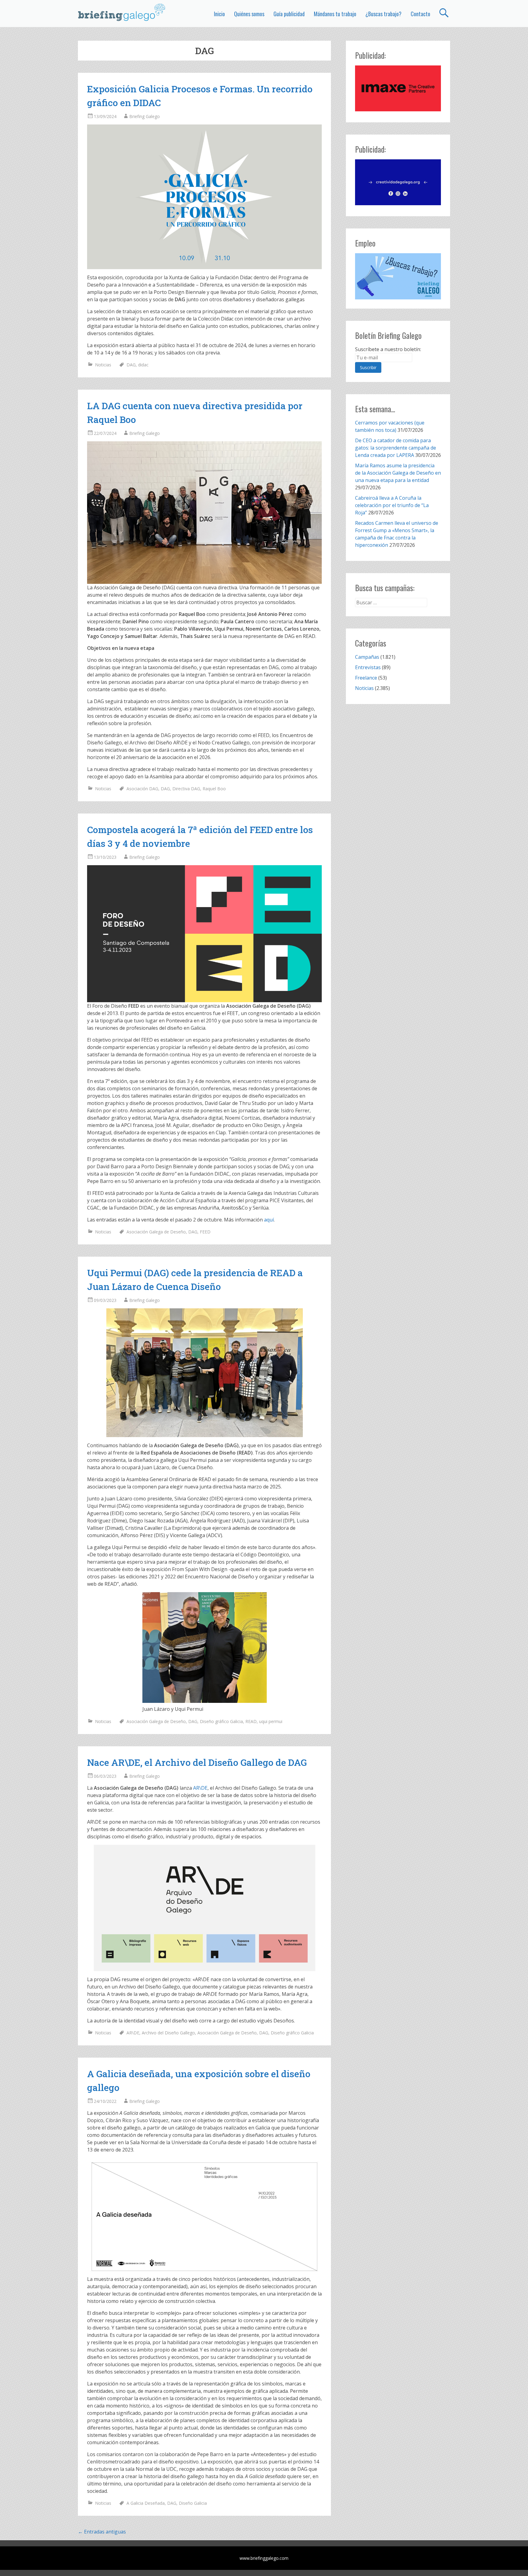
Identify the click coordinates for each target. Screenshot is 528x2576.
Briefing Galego (145, 116)
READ (251, 1721)
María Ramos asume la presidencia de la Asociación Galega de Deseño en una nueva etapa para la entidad (398, 473)
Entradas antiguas (102, 2532)
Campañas (367, 657)
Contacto (420, 14)
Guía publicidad (289, 14)
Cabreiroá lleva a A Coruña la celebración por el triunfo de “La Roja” (392, 505)
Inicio (219, 14)
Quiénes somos (249, 14)
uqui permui (271, 1721)
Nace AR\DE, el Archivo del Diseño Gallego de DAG (197, 1762)
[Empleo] (398, 276)
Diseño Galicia (193, 2503)
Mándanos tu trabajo (335, 14)
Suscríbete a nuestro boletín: (388, 349)
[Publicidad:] (398, 109)
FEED (205, 1232)
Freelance (366, 678)
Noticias (103, 365)
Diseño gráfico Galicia (221, 1721)
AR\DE (200, 1788)
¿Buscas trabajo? (383, 14)
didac (143, 365)
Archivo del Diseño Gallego (168, 2033)
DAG (131, 365)
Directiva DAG (186, 789)
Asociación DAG (142, 789)
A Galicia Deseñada (146, 2503)
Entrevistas (368, 667)
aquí (269, 1220)
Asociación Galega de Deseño (156, 1232)
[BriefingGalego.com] (122, 12)
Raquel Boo (214, 789)
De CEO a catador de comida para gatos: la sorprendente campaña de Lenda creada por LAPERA (396, 448)
